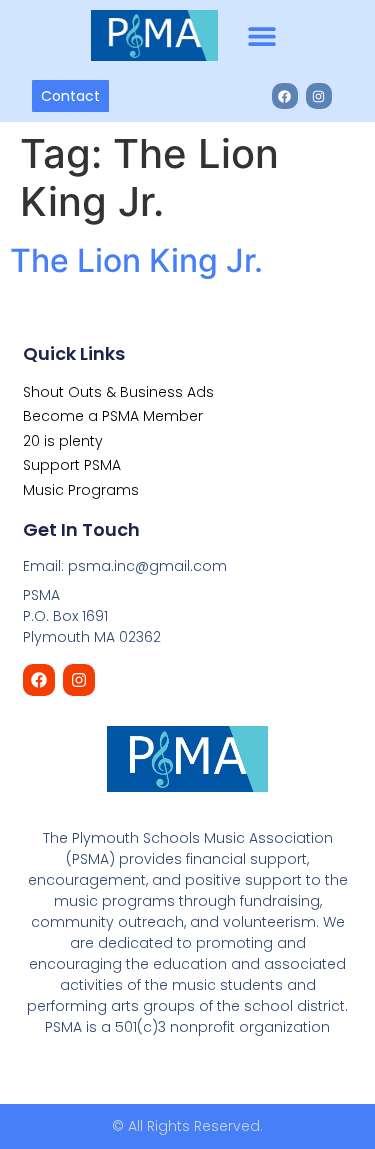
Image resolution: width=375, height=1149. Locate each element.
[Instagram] (319, 96)
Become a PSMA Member (113, 416)
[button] (262, 35)
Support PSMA (72, 465)
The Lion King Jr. (136, 260)
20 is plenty (63, 441)
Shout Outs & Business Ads (118, 392)
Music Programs (81, 490)
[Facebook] (285, 96)
